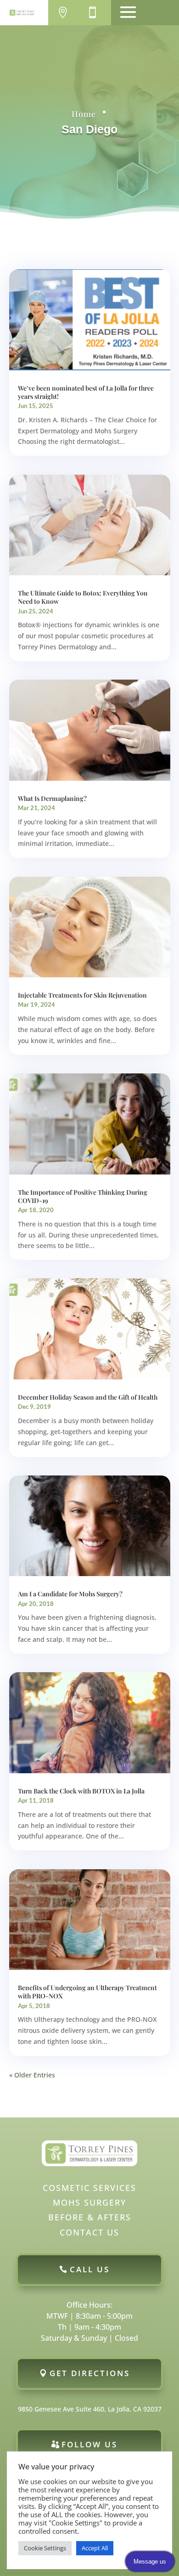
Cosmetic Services (89, 2188)
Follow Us (89, 2444)
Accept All (95, 2548)
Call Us (90, 2269)
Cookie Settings (45, 2548)
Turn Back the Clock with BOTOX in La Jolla (81, 1791)
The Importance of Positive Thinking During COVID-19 (83, 1196)
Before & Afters (90, 2217)
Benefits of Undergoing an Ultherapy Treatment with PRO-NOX (87, 1992)
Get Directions (90, 2373)
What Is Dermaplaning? (52, 798)
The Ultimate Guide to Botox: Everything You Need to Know (83, 597)
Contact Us (89, 2232)
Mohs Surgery (89, 2202)
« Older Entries (32, 2075)
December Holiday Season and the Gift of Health (88, 1397)
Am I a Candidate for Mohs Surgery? (70, 1594)
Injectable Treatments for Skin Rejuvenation (82, 995)
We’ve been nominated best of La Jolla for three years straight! (86, 392)
